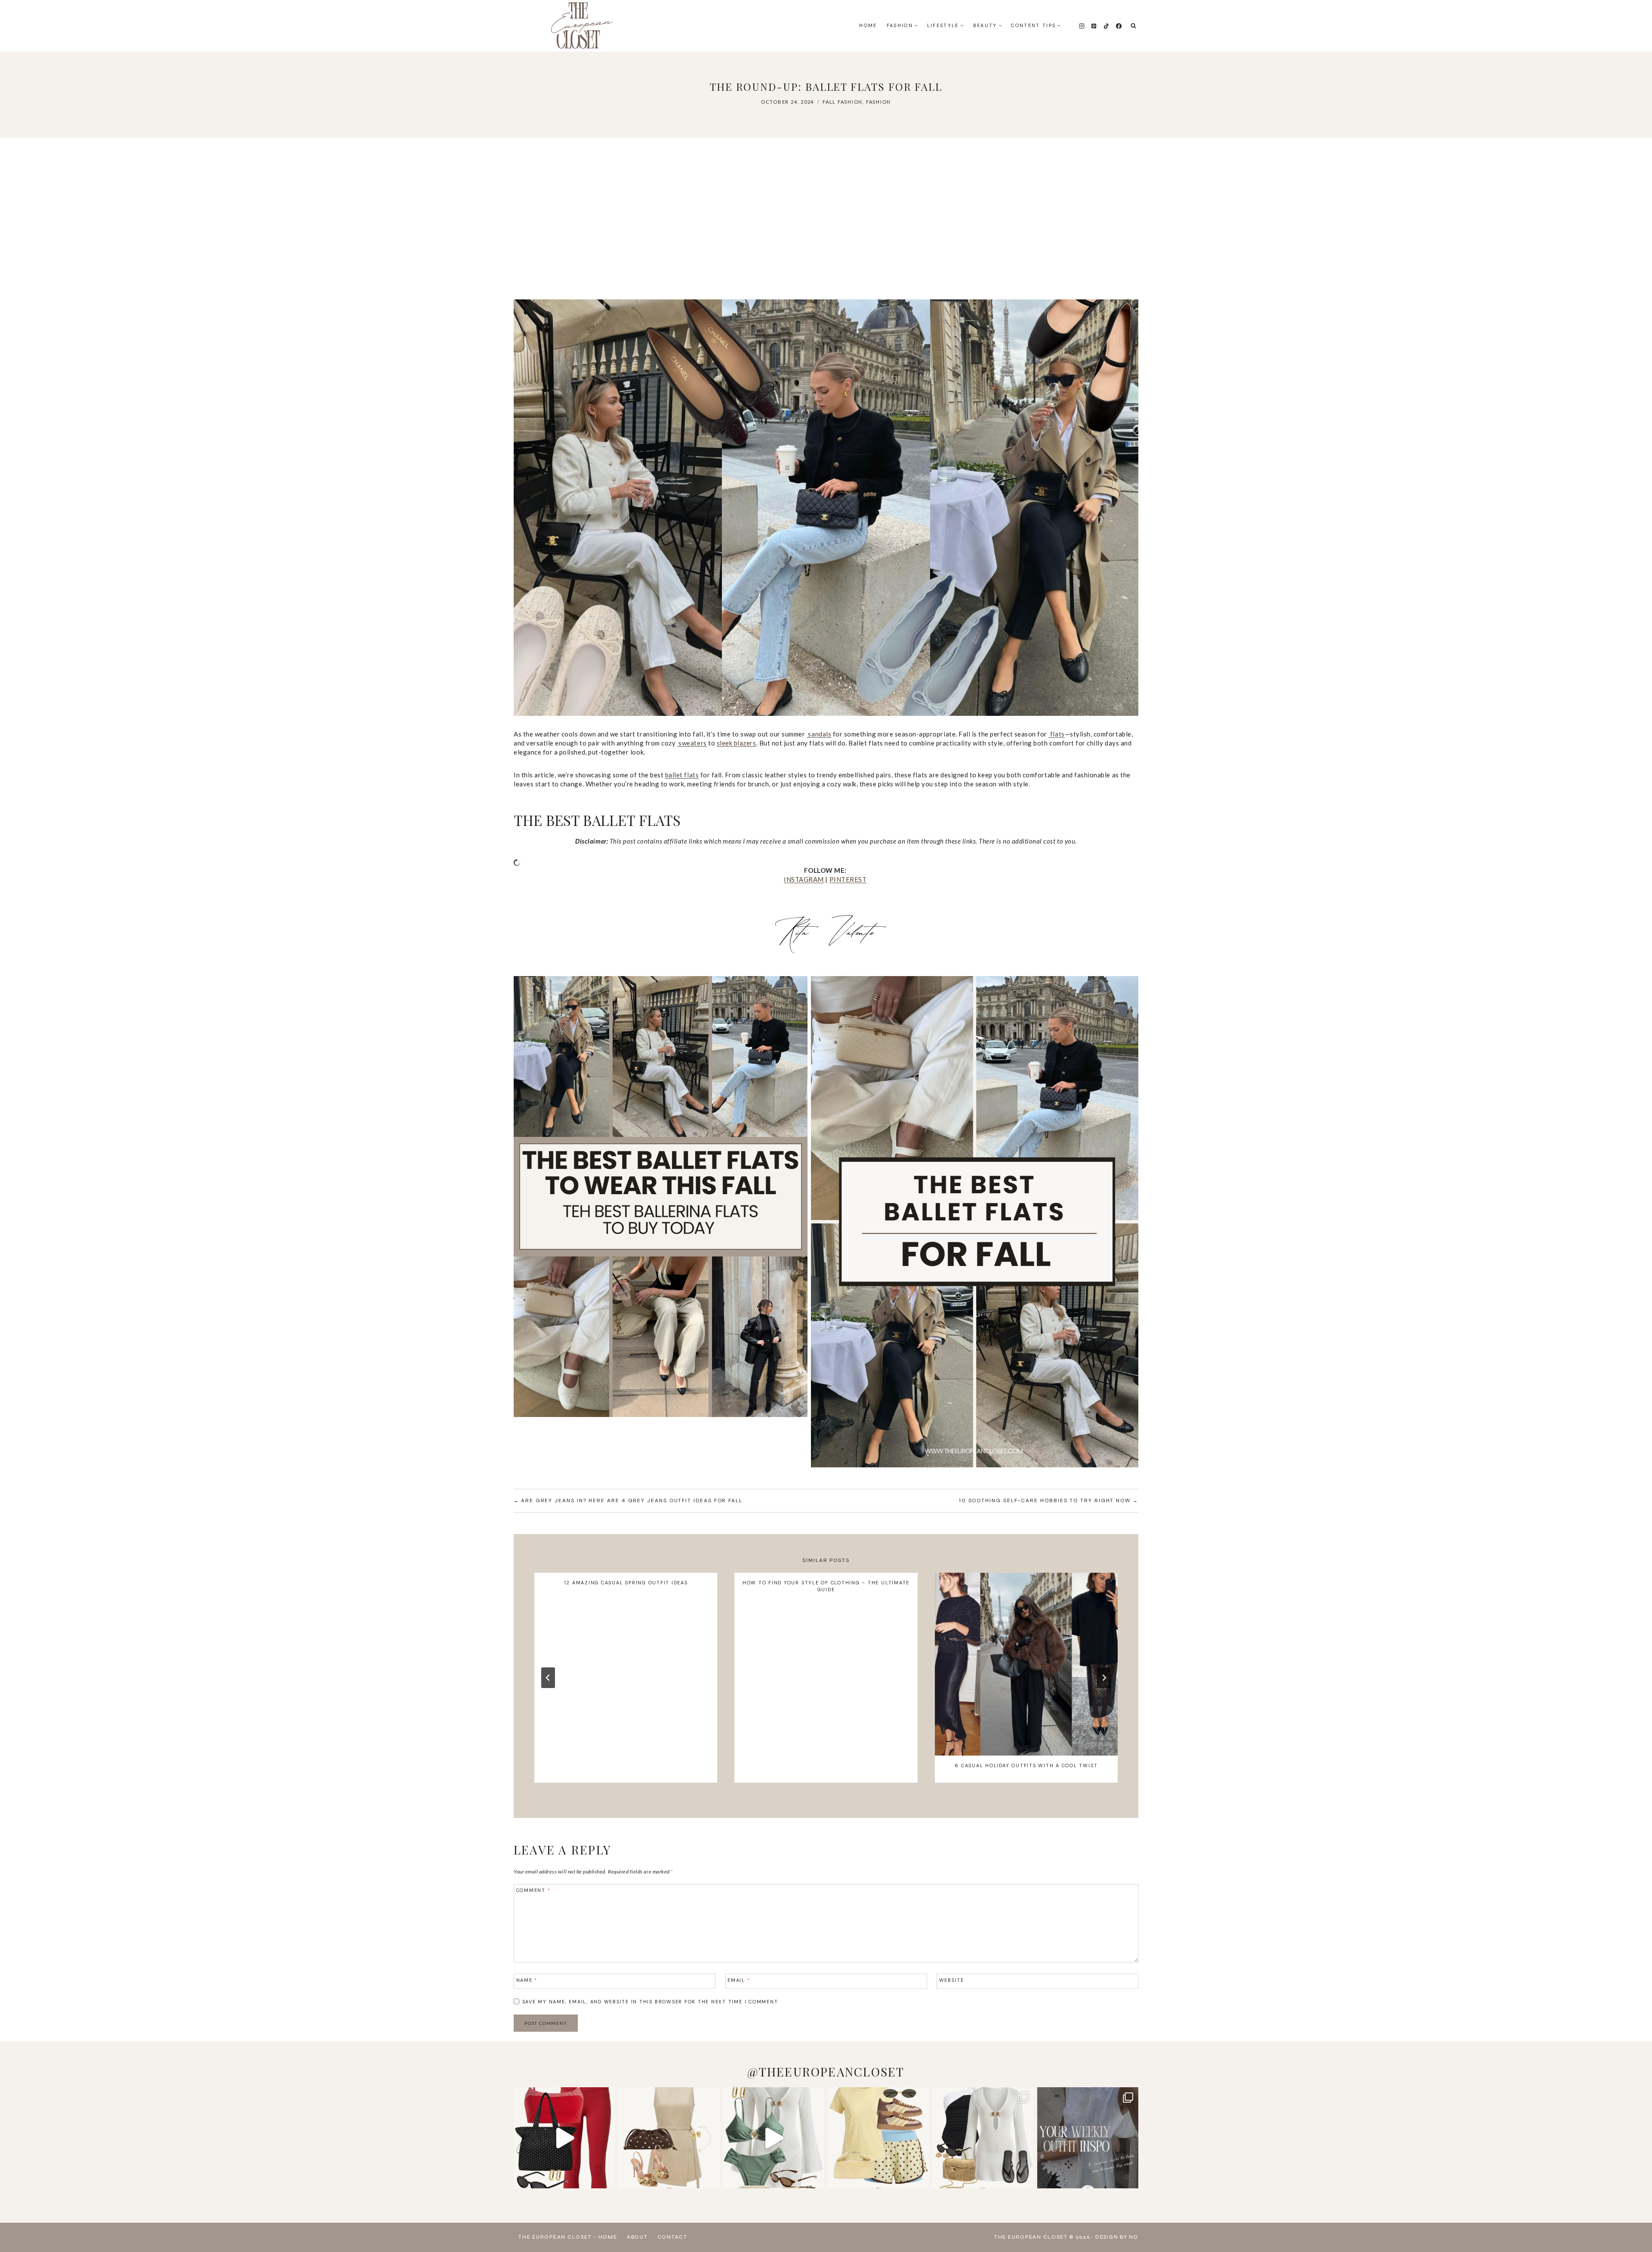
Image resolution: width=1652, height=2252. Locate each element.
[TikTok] (1106, 26)
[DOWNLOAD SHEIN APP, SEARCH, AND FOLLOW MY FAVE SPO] (564, 2138)
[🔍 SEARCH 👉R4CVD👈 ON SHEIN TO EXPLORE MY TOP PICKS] (774, 2138)
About (637, 2237)
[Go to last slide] (548, 1678)
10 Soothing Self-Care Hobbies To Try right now (1045, 1500)
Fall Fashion (843, 102)
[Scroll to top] (1637, 2226)
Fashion (878, 102)
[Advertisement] (826, 219)
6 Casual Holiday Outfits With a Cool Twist (1026, 1765)
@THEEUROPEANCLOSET (826, 2072)
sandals (819, 734)
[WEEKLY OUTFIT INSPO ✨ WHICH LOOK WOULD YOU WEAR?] (1088, 2138)
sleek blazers (737, 743)
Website (952, 1980)
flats (1056, 734)
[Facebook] (1119, 26)
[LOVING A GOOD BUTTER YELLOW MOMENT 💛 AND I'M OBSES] (878, 2138)
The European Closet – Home (568, 2237)
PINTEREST (848, 879)
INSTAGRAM (804, 879)
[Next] (1104, 1678)
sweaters (692, 743)
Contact (672, 2237)
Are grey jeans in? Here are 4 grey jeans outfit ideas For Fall (632, 1500)
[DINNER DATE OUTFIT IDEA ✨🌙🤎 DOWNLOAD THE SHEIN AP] (669, 2138)
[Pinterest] (1094, 26)
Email (739, 1980)
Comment (533, 1890)
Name (527, 1980)
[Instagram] (1082, 26)
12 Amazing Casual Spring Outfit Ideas (626, 1583)
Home (868, 25)
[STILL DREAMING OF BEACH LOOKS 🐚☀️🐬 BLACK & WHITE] (983, 2138)
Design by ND (1117, 2237)
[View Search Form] (1133, 26)
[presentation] (1026, 1664)
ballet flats (682, 775)
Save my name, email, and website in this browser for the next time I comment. (651, 2002)
